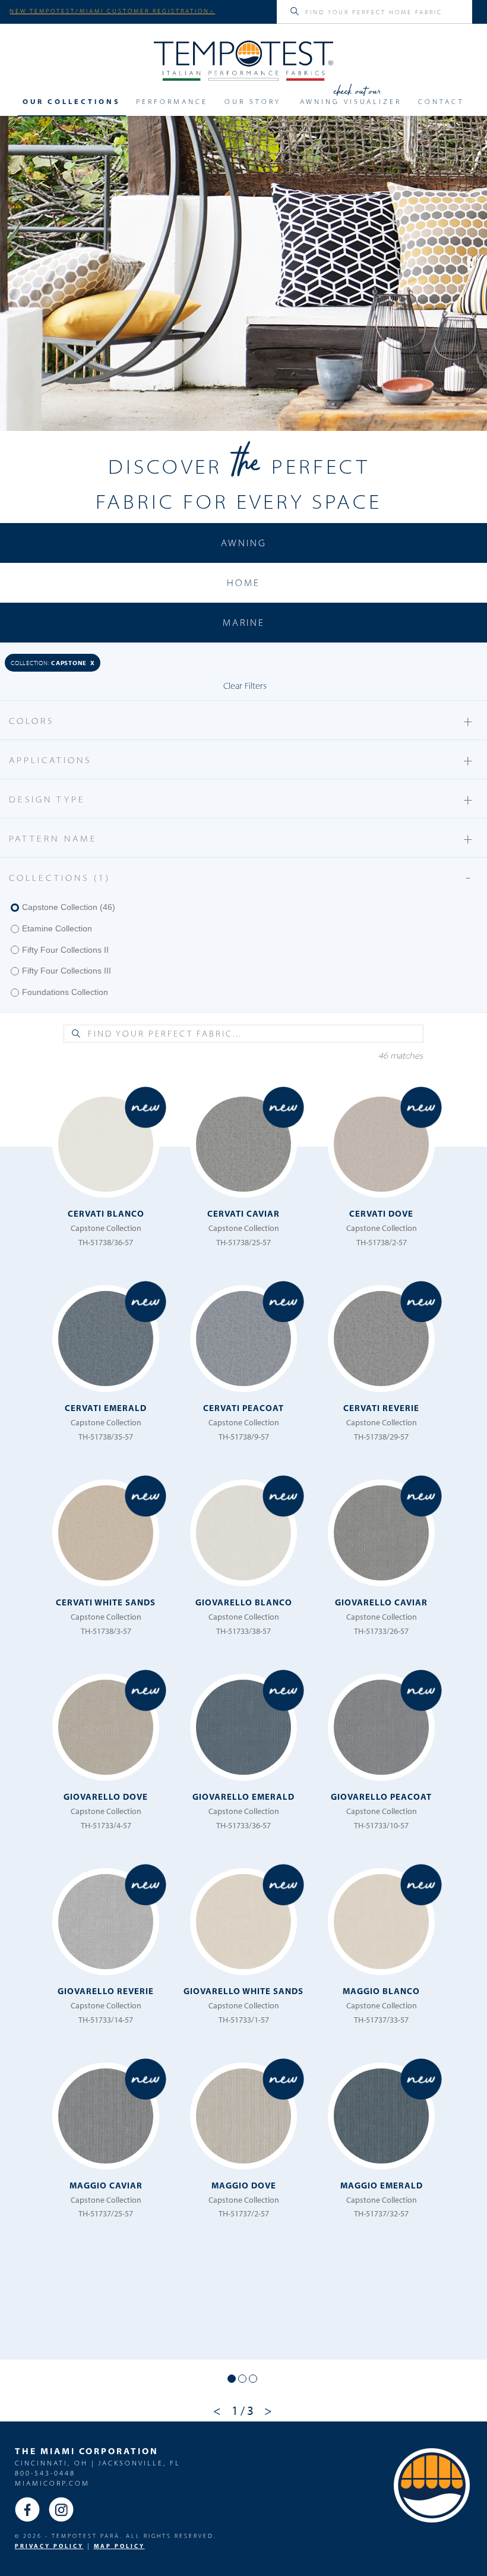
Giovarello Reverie (106, 1991)
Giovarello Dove (106, 1796)
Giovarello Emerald (243, 1796)
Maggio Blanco (381, 1991)
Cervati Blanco (106, 1213)
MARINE (244, 622)
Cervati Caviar (243, 1213)
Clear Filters (245, 686)
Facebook (27, 2509)
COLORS (242, 720)
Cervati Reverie (381, 1408)
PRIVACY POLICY (49, 2546)
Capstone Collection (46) (69, 907)
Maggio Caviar (106, 2185)
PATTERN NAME (242, 838)
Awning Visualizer (351, 102)
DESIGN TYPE (242, 799)
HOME (243, 582)
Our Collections (72, 102)
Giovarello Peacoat (381, 1796)
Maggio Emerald (382, 2185)
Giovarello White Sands (243, 1991)
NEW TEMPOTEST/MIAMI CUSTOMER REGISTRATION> (112, 11)
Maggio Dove (244, 2185)
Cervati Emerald (106, 1408)
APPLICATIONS (242, 759)
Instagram (61, 2509)
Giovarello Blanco (244, 1602)
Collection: (53, 662)
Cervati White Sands (106, 1602)
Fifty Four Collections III (67, 971)
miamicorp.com (52, 2483)
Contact (441, 102)
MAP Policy (119, 2546)
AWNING (244, 543)
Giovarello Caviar (381, 1602)
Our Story (253, 102)
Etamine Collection (57, 928)
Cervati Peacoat (243, 1408)
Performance (172, 102)
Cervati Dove (381, 1213)
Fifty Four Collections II (65, 950)
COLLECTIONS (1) (242, 877)
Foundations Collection (65, 992)
